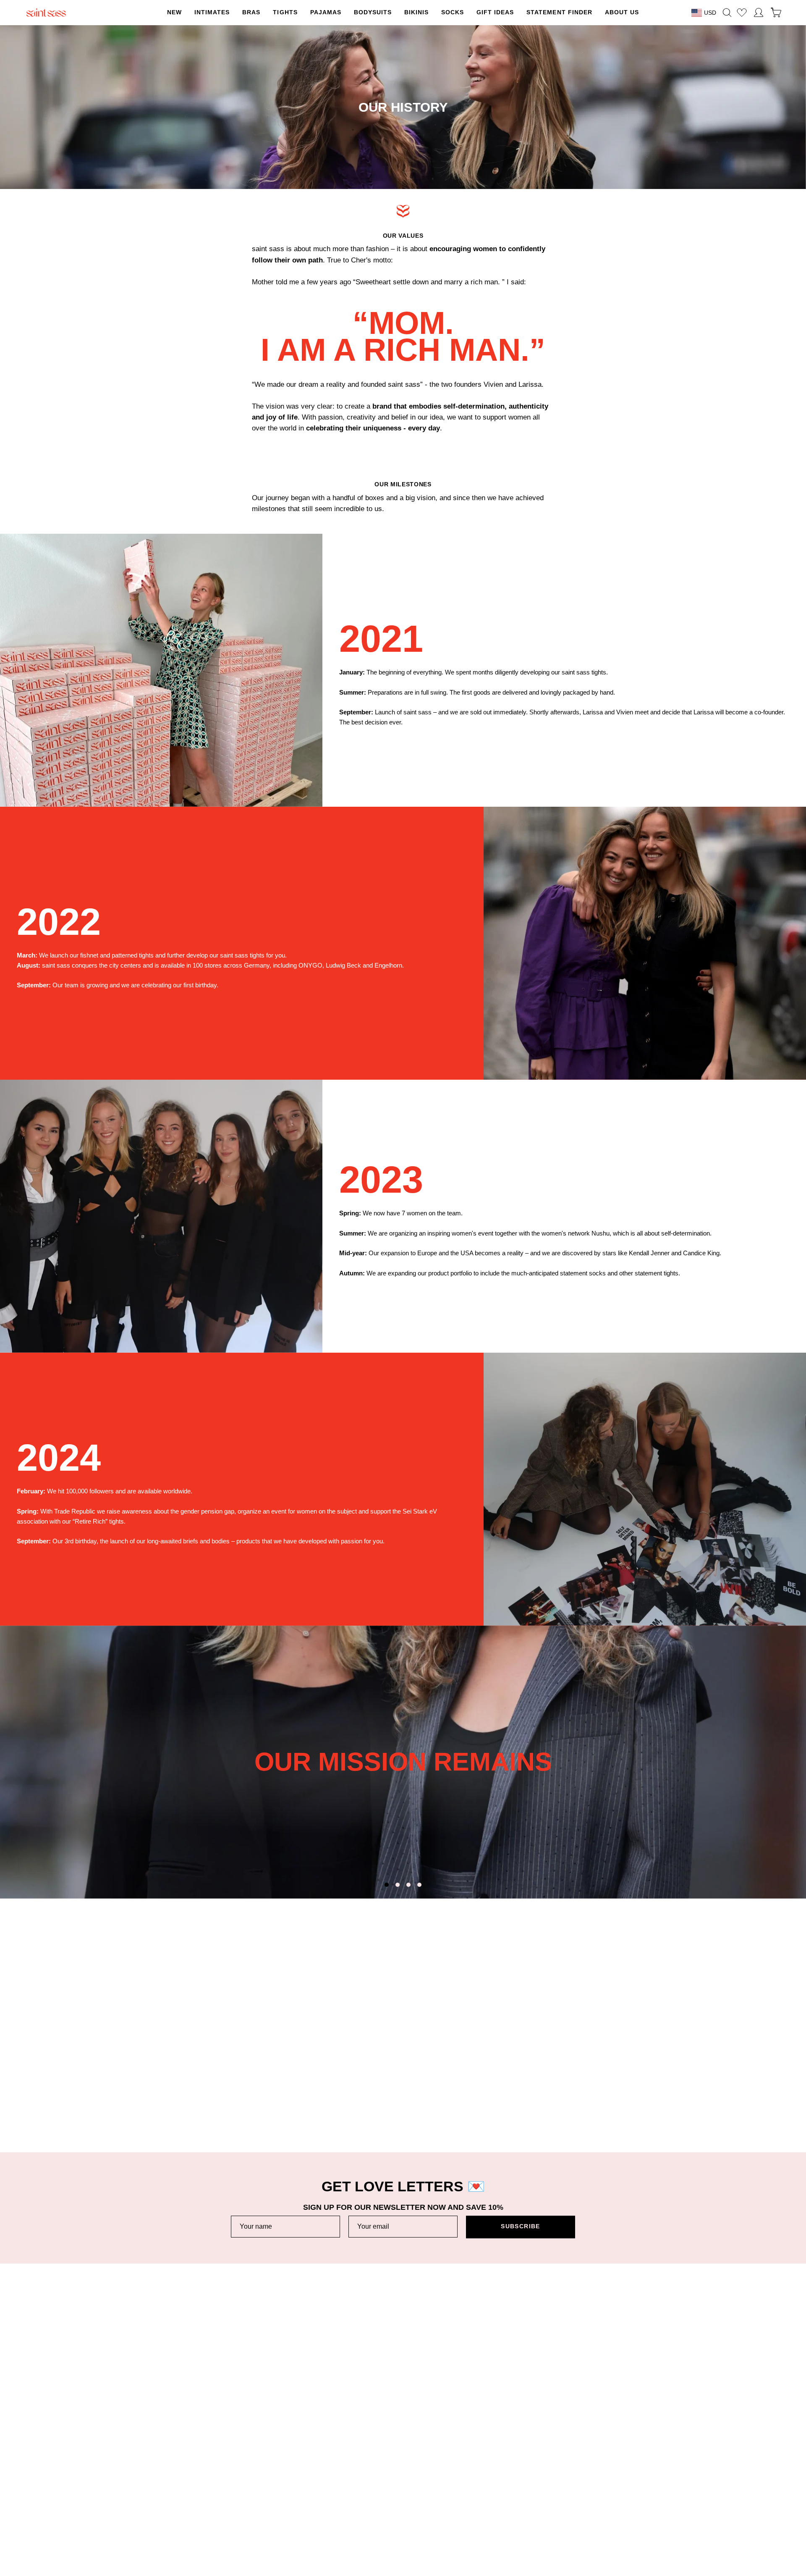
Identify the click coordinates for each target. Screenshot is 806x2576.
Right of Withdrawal (609, 2480)
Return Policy (144, 2454)
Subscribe (520, 2226)
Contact (137, 2507)
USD (710, 13)
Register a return (149, 2467)
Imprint (592, 2467)
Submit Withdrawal (608, 2493)
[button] (285, 13)
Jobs (361, 2467)
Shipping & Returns (152, 2441)
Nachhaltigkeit (374, 2454)
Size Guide (141, 2480)
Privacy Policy (602, 2454)
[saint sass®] (46, 13)
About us (366, 2441)
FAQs (134, 2493)
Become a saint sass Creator (394, 2480)
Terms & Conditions (610, 2441)
